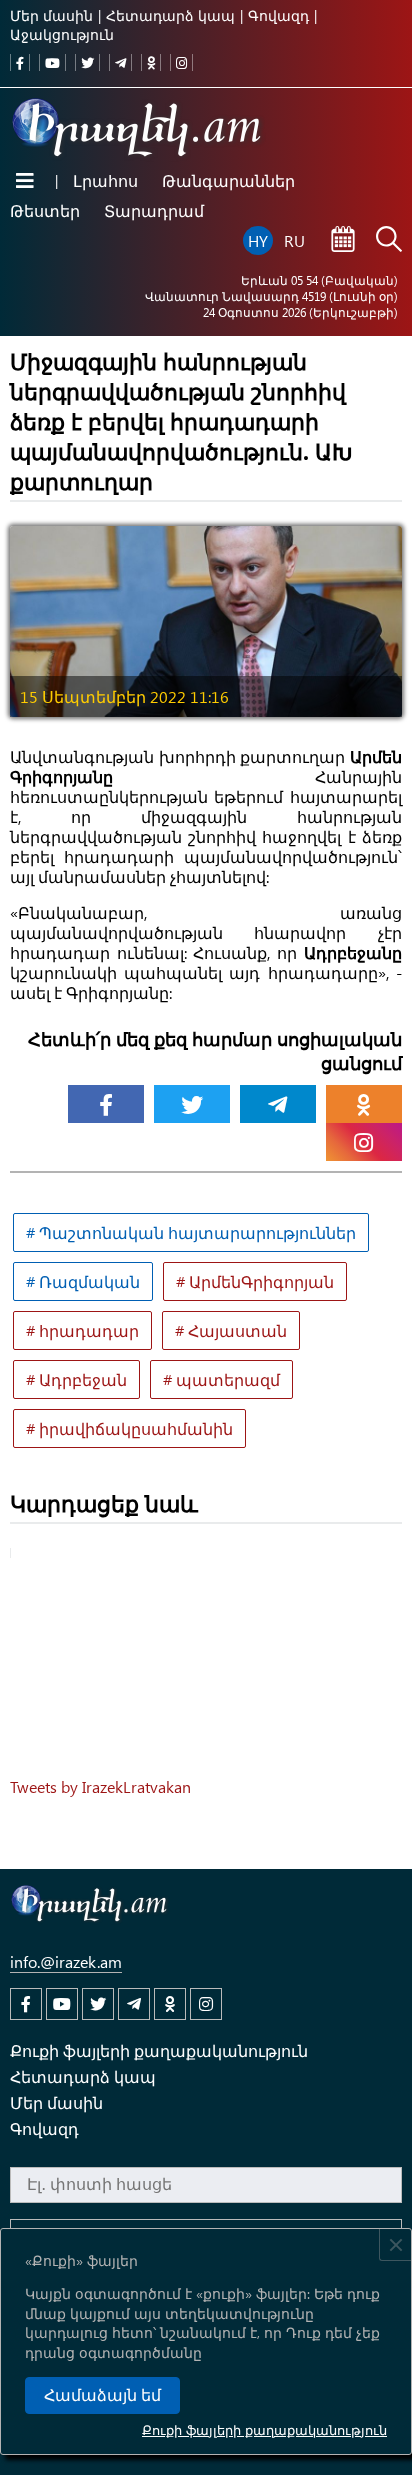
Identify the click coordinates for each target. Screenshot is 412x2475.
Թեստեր (45, 210)
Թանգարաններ (228, 180)
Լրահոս (105, 180)
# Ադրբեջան (76, 1379)
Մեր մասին (51, 15)
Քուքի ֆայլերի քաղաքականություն (264, 2429)
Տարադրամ (154, 210)
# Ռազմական (83, 1281)
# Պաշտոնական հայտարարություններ (191, 1232)
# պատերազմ (221, 1379)
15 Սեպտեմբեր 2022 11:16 (124, 696)
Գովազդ (278, 15)
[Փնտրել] (389, 241)
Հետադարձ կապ (170, 15)
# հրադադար (82, 1330)
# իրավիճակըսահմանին (129, 1428)
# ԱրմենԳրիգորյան (255, 1281)
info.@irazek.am (66, 1961)
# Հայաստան (231, 1330)
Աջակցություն (62, 34)
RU (294, 240)
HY (258, 240)
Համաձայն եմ (102, 2395)
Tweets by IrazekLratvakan (100, 1786)
